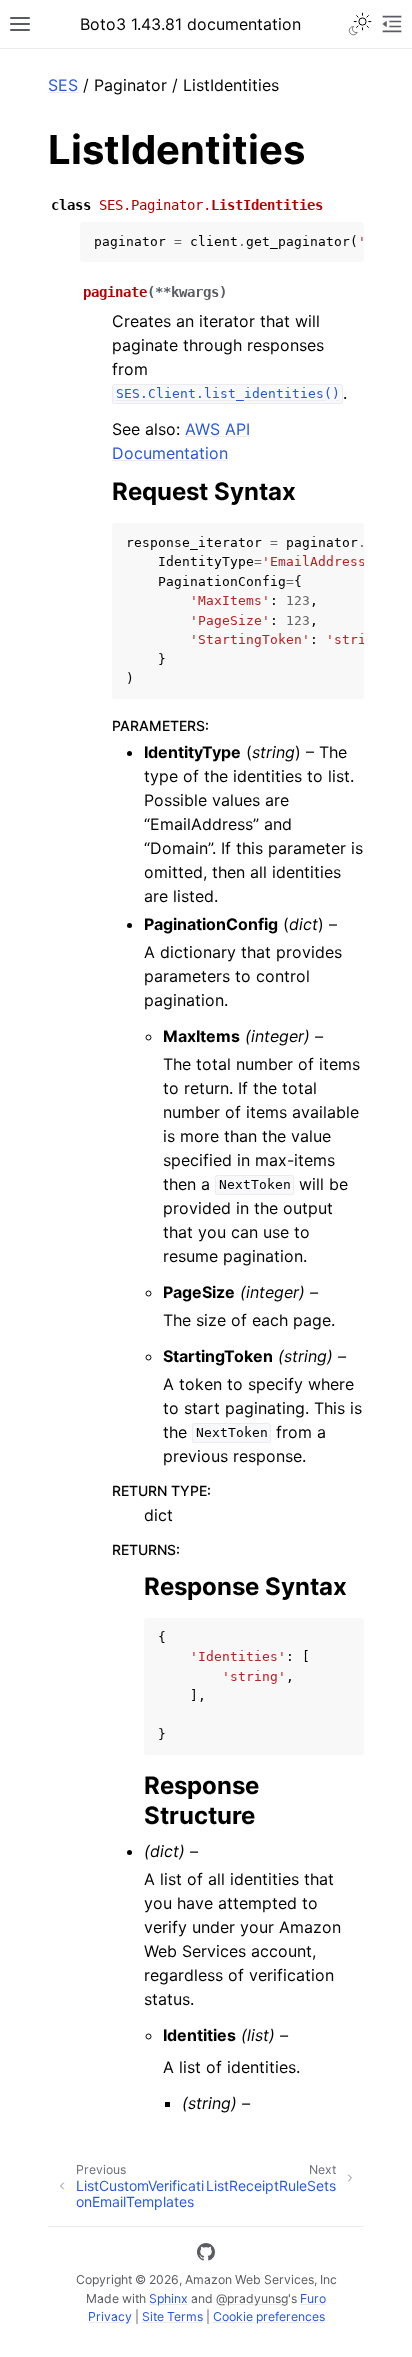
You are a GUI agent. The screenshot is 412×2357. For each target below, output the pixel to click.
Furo (313, 2298)
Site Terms (172, 2316)
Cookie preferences (269, 2316)
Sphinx (168, 2298)
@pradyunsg (252, 2298)
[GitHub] (206, 2255)
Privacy (110, 2316)
